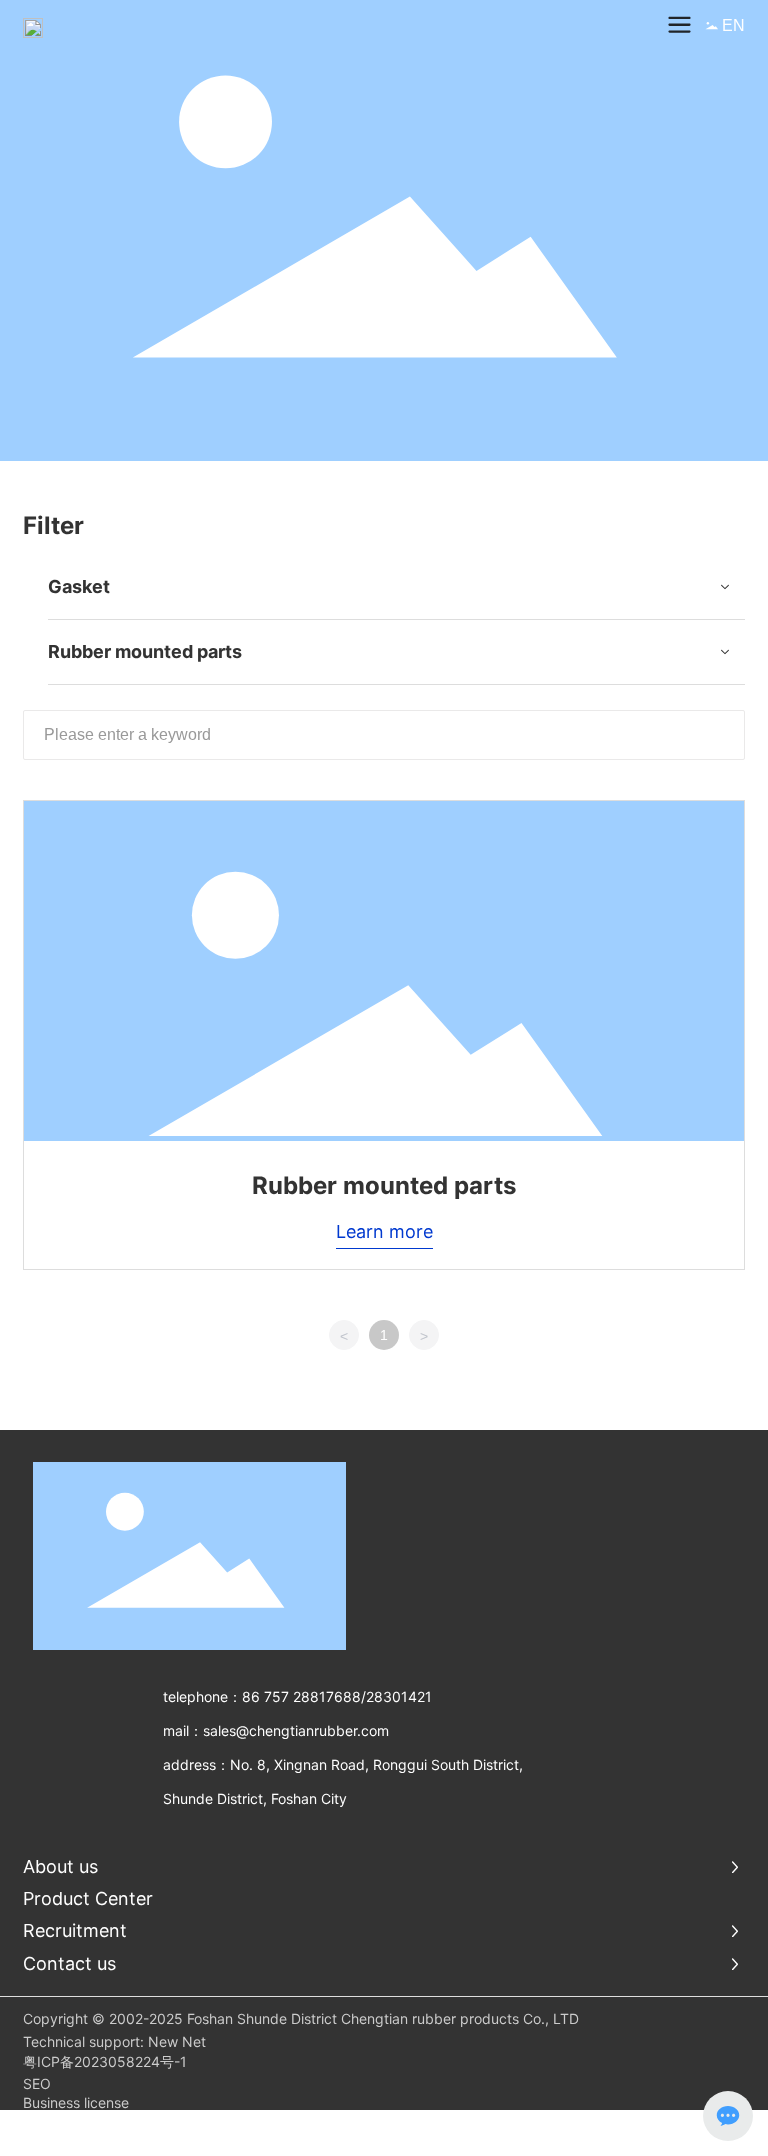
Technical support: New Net (114, 2041)
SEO (37, 2083)
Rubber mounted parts (384, 1185)
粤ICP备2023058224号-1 (105, 2061)
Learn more (384, 1231)
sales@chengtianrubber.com (296, 1730)
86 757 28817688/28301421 (337, 1696)
